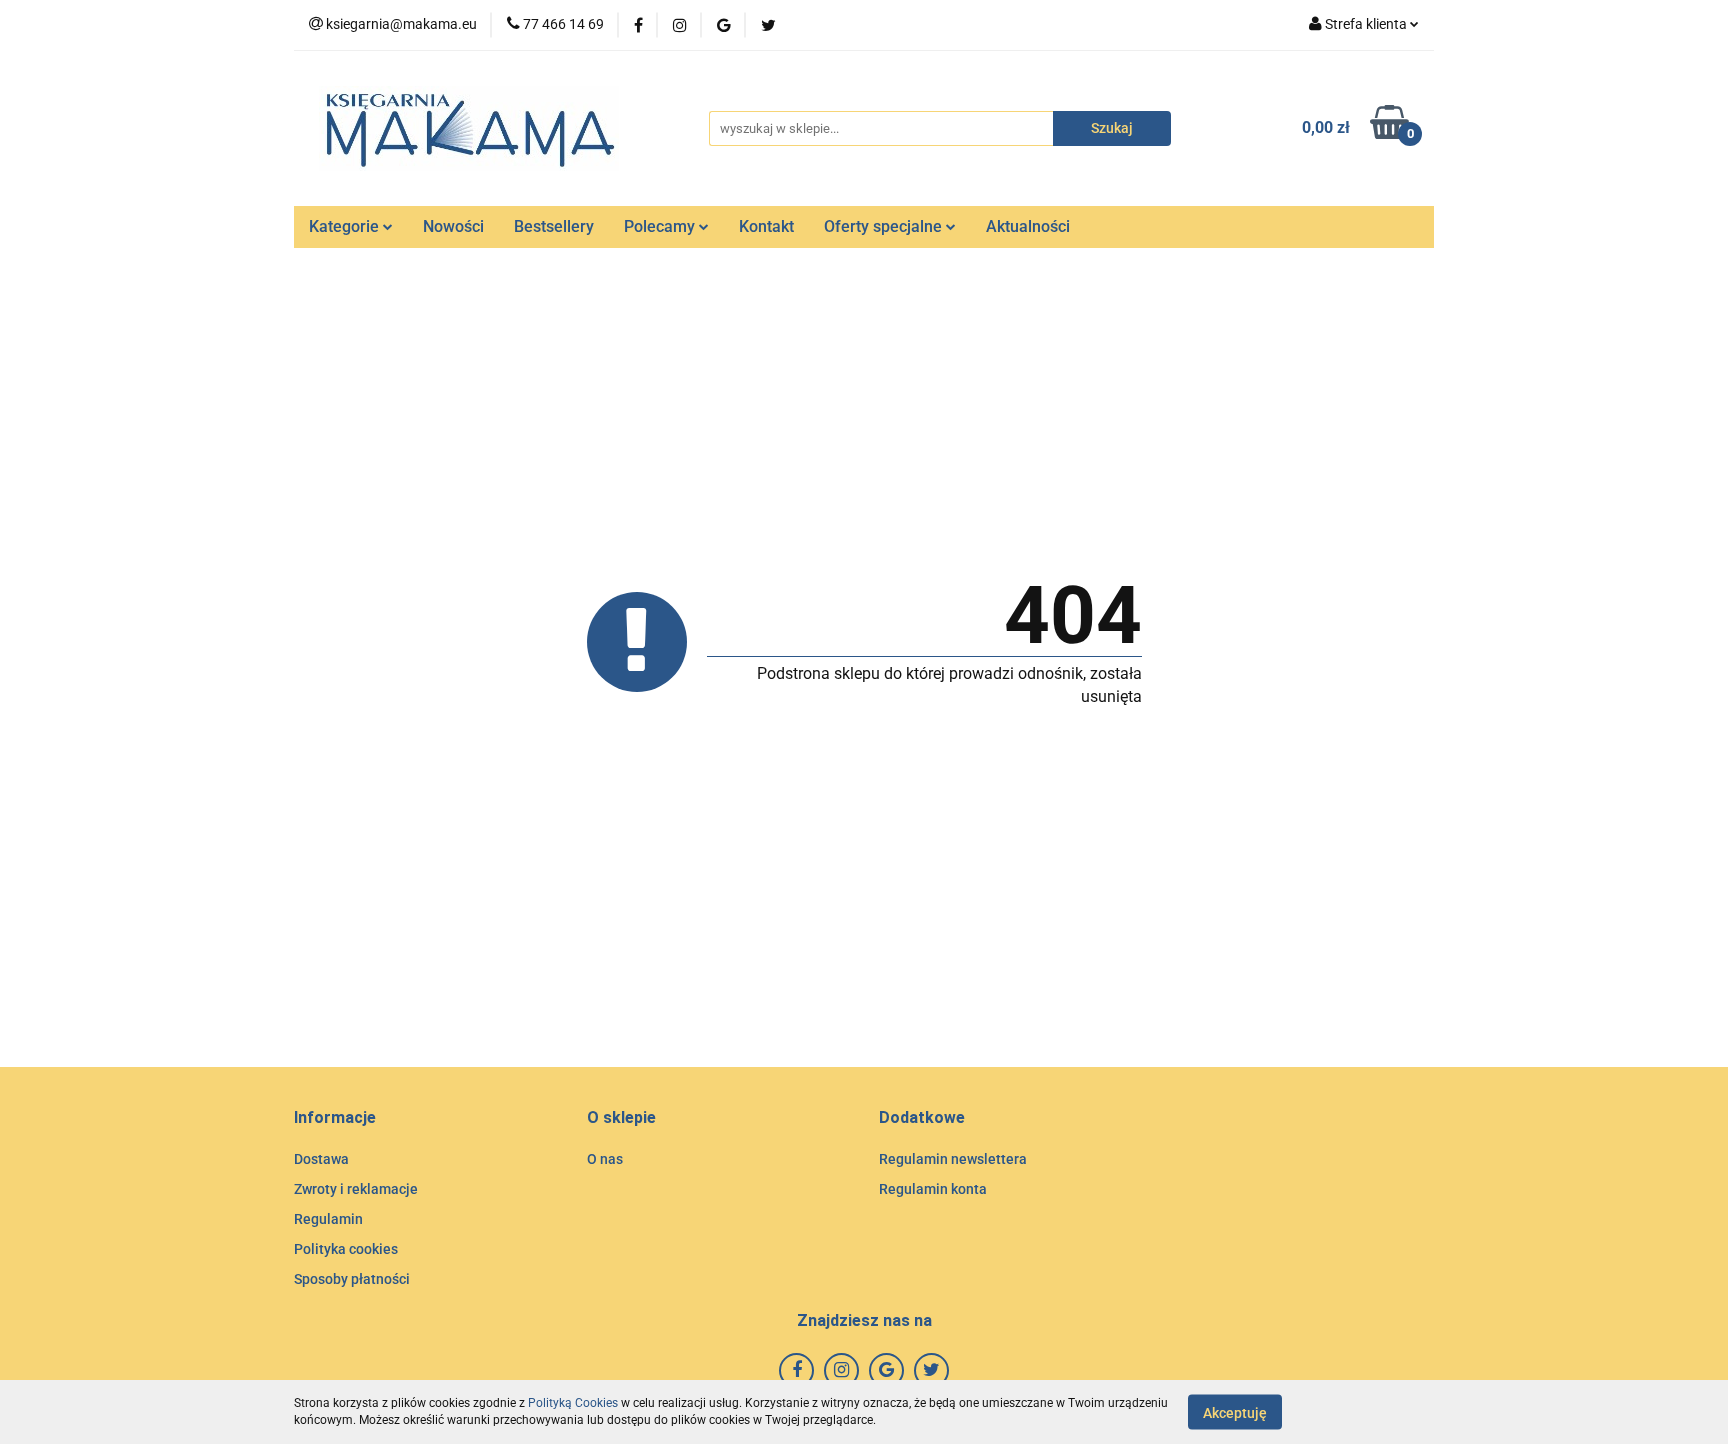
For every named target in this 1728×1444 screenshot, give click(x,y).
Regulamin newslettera (953, 1159)
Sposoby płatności (352, 1279)
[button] (335, 1118)
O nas (605, 1159)
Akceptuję (1235, 1412)
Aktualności (1028, 226)
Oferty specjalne (885, 226)
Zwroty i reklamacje (356, 1189)
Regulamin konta (933, 1189)
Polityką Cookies (573, 1403)
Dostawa (321, 1159)
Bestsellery (554, 226)
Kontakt (766, 226)
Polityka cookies (346, 1249)
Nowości (453, 226)
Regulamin (328, 1219)
